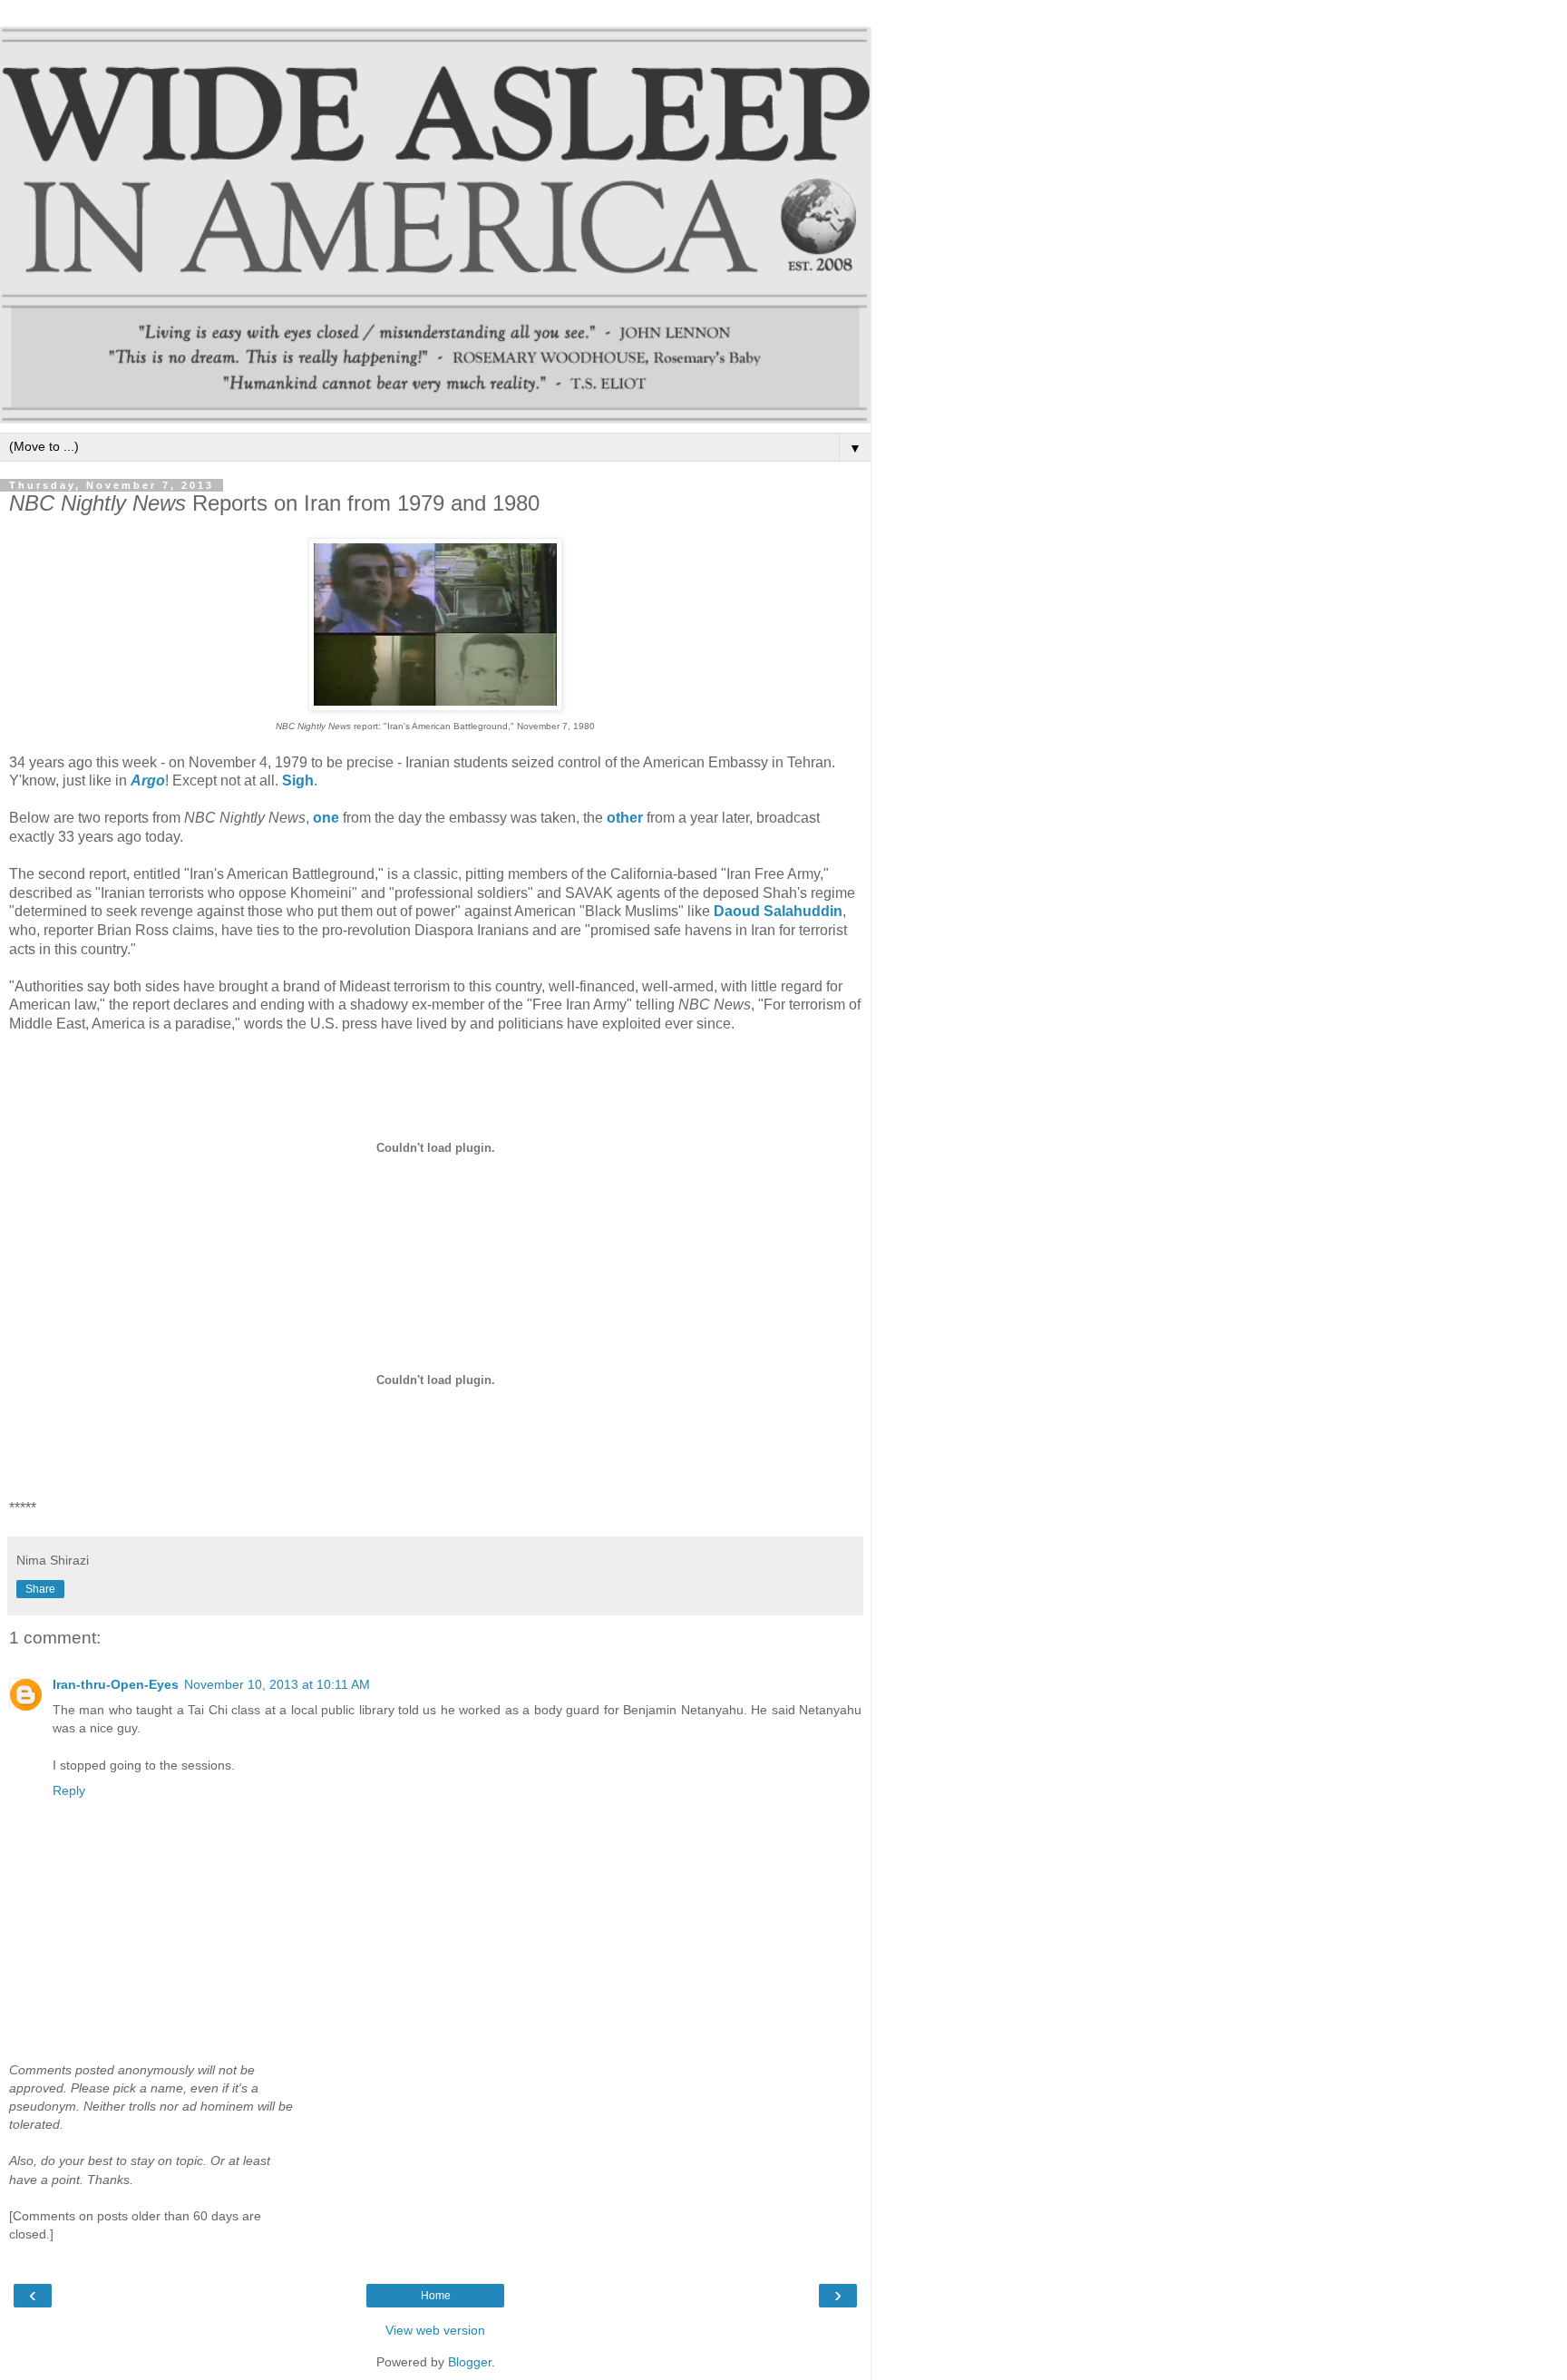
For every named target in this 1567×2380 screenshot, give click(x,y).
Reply (69, 1790)
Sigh (298, 780)
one (326, 818)
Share (40, 1589)
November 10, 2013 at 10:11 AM (277, 1684)
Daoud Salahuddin (778, 911)
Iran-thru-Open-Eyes (116, 1684)
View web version (435, 2330)
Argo (148, 780)
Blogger (470, 2362)
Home (436, 2296)
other (625, 818)
